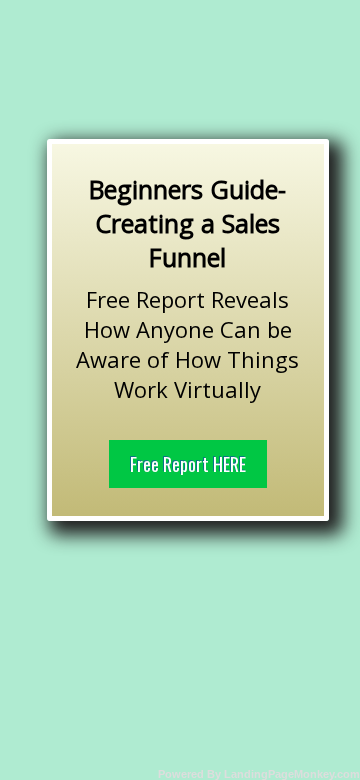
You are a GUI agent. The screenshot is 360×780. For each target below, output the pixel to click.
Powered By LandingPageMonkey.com (259, 774)
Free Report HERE (188, 464)
